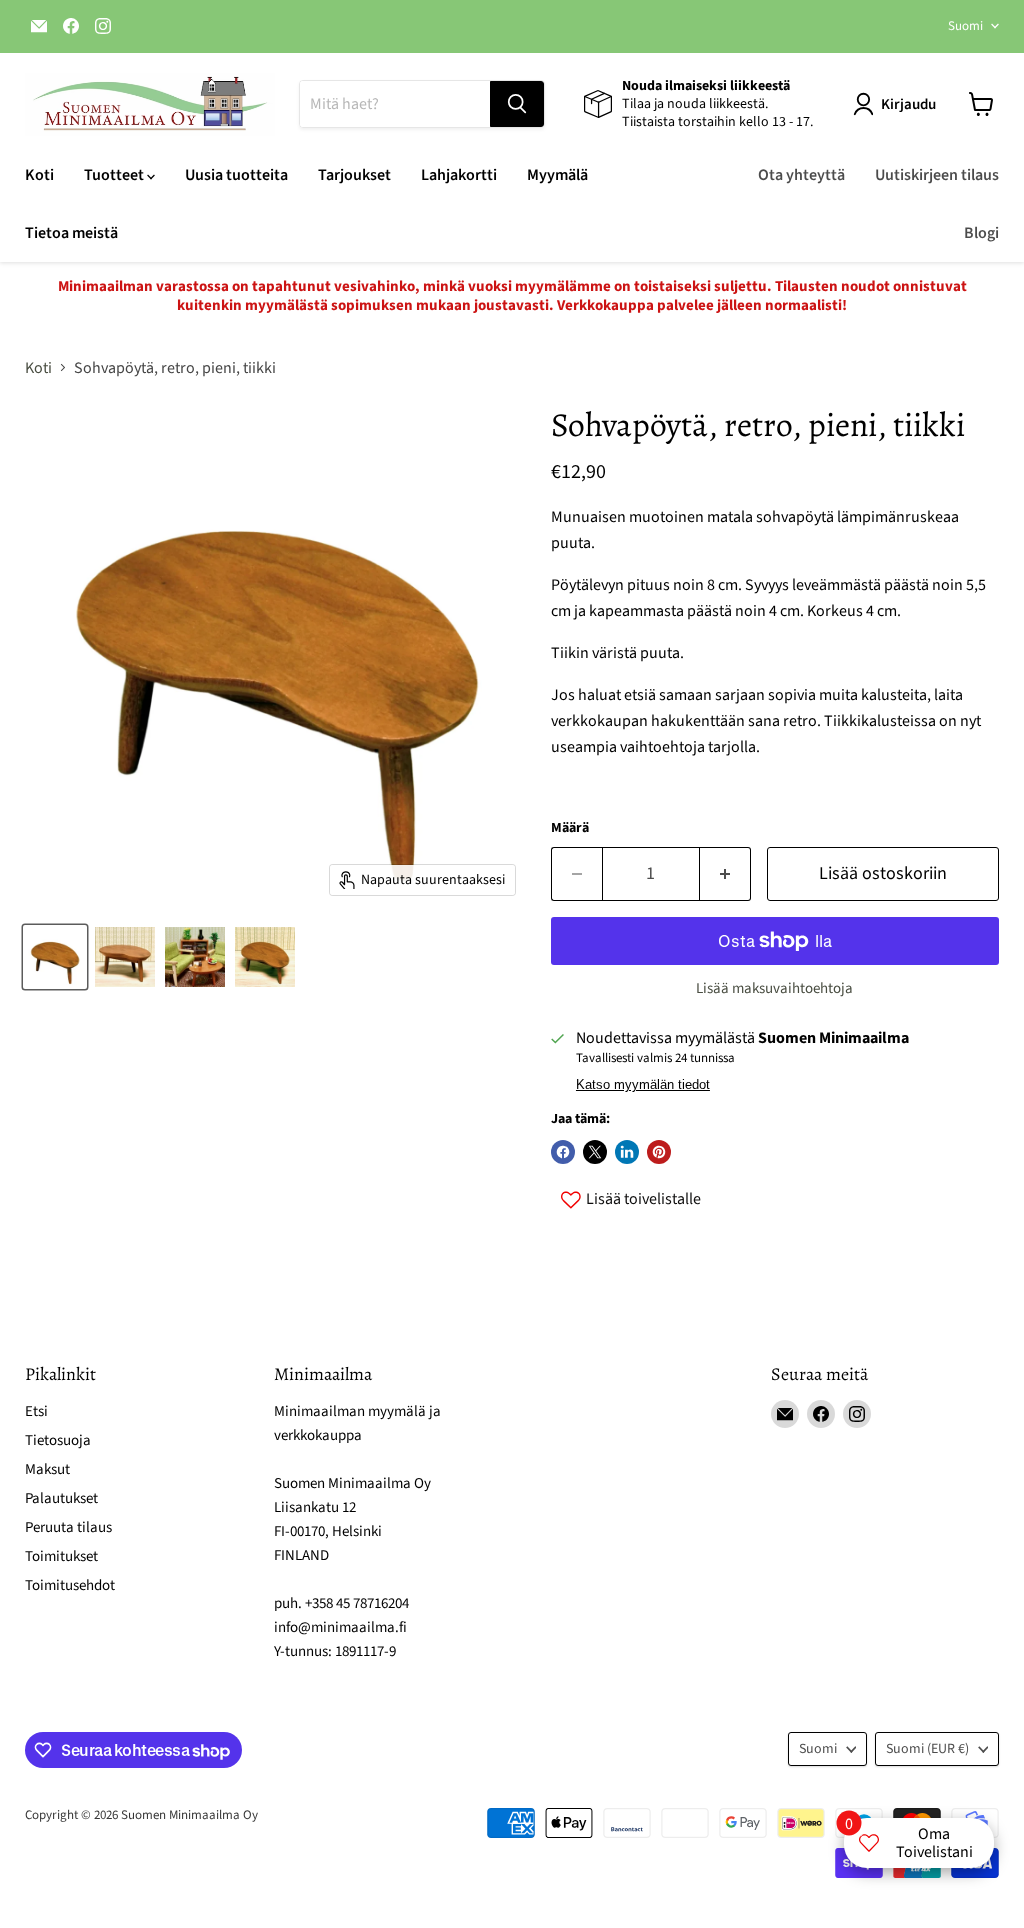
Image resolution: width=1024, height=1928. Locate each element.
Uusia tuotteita (236, 175)
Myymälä (557, 175)
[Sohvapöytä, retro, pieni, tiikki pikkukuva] (55, 957)
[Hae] (517, 104)
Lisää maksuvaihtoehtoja (774, 988)
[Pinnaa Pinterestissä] (659, 1152)
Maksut (47, 1469)
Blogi (981, 233)
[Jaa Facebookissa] (563, 1152)
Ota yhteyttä (801, 175)
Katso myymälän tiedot (643, 1085)
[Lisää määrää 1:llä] (725, 874)
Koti (39, 175)
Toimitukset (61, 1556)
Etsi (36, 1411)
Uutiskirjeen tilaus (937, 175)
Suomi (965, 26)
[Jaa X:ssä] (595, 1152)
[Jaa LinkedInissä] (627, 1152)
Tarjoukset (354, 175)
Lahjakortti (459, 175)
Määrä (570, 828)
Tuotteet (115, 175)
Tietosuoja (58, 1440)
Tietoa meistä (71, 233)
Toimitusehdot (70, 1585)
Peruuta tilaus (68, 1527)
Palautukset (61, 1498)
